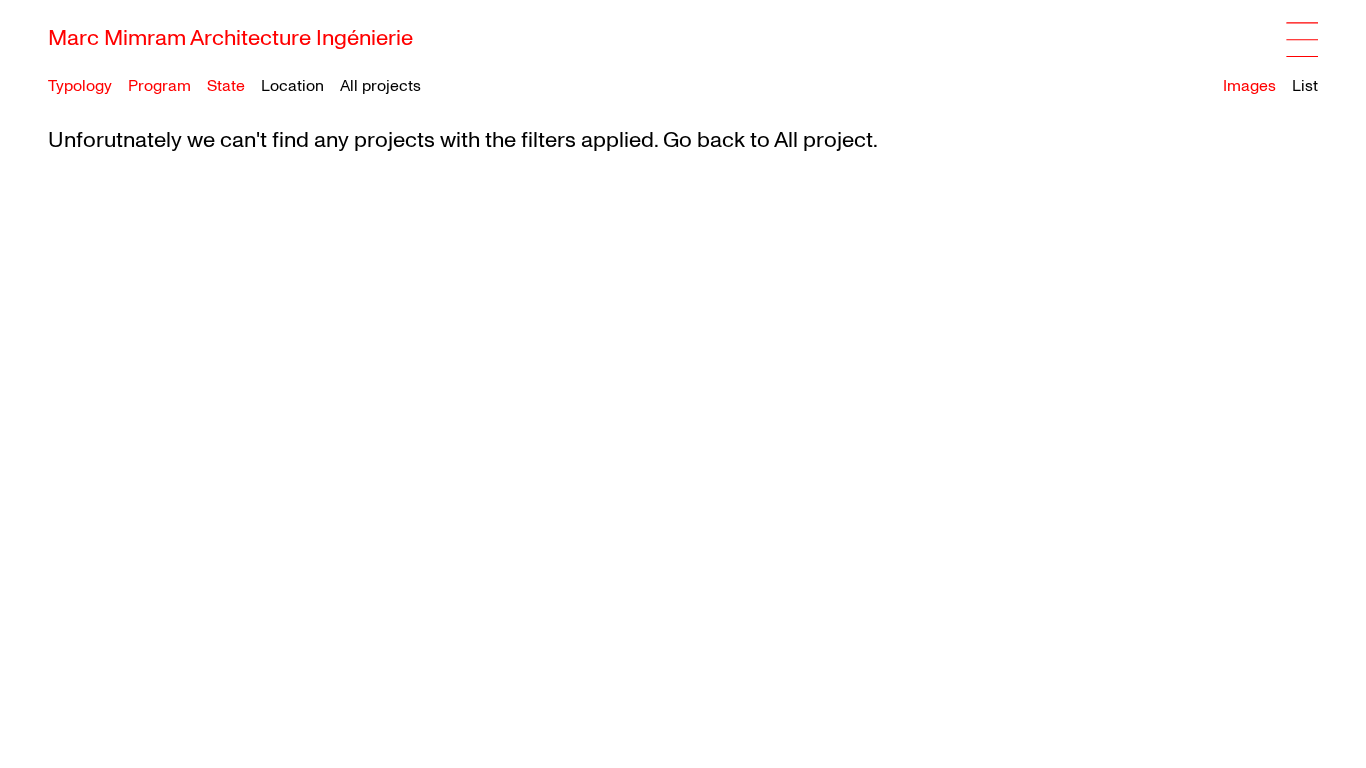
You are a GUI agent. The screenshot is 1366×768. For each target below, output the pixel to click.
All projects (380, 86)
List (1305, 86)
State (226, 86)
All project (823, 140)
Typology (80, 86)
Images (1249, 86)
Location (292, 86)
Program (159, 86)
